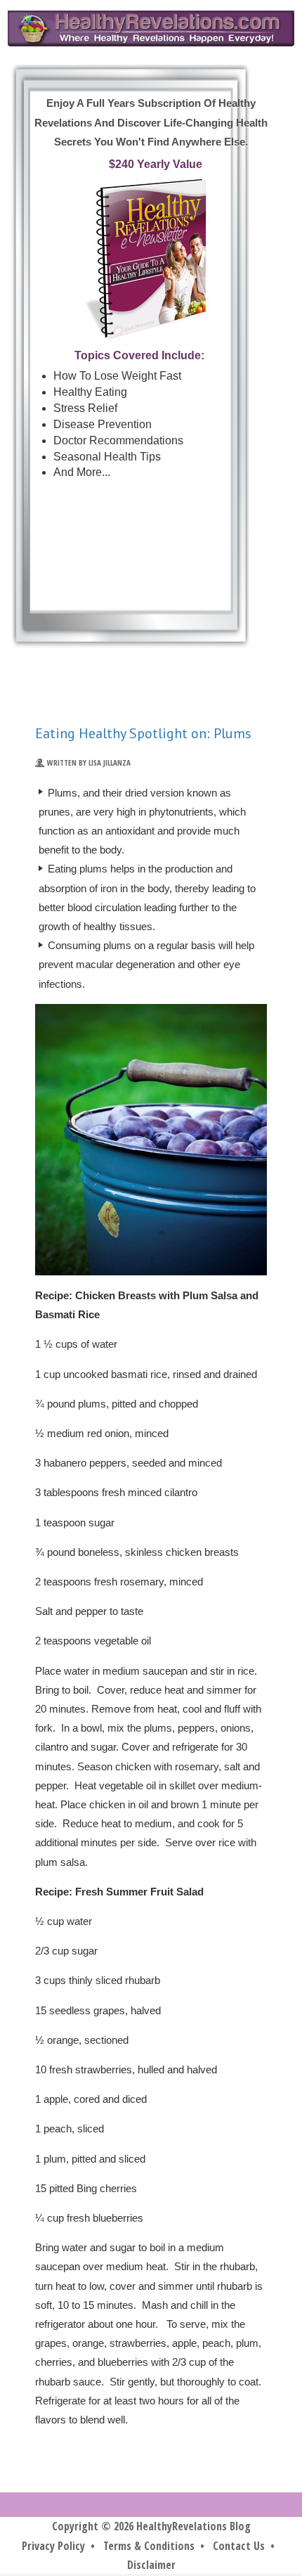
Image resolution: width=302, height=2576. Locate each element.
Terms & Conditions (149, 2546)
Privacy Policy (53, 2546)
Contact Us (239, 2546)
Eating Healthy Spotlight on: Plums (143, 733)
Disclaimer (151, 2565)
